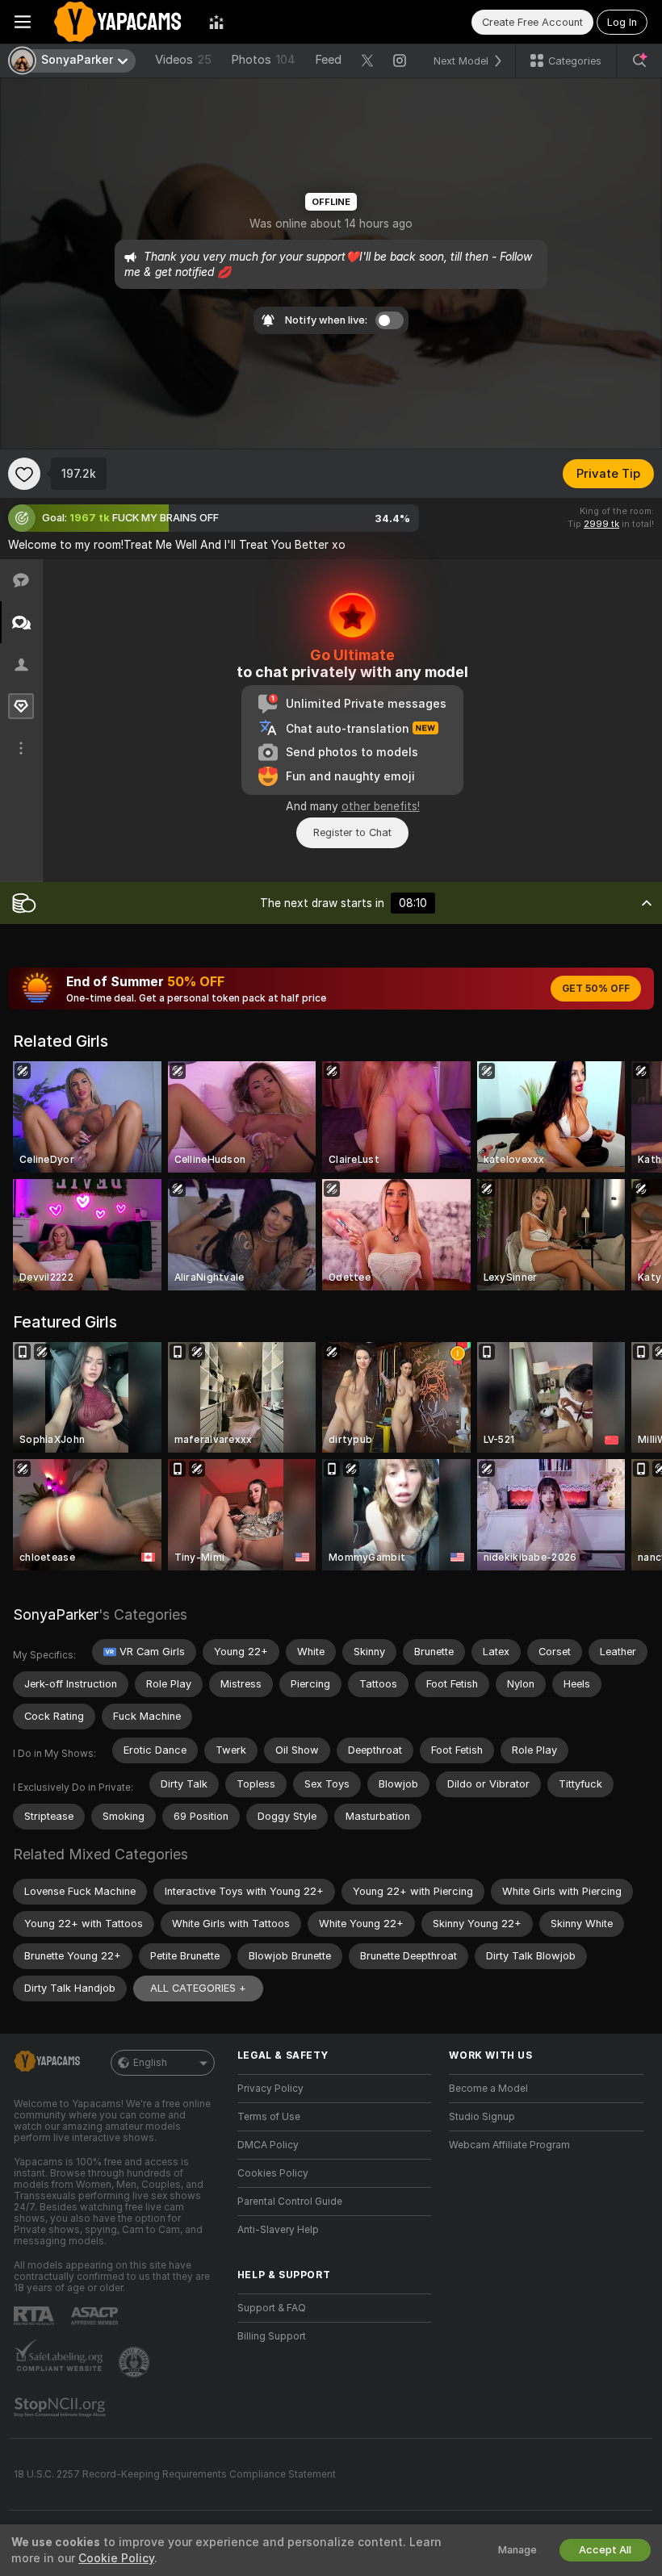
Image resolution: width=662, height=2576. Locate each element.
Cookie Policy (116, 2558)
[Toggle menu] (23, 22)
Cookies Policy (273, 2173)
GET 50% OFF (596, 989)
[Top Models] (216, 22)
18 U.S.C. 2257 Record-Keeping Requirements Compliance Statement (175, 2474)
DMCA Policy (268, 2145)
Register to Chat (352, 832)
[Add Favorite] (24, 474)
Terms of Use (269, 2117)
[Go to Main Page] (120, 22)
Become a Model (488, 2089)
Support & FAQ (272, 2308)
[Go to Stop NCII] (61, 2407)
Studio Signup (482, 2117)
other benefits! (381, 806)
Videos (183, 60)
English (150, 2063)
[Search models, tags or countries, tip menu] (639, 61)
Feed (328, 60)
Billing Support (272, 2336)
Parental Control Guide (290, 2202)
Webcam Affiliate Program (509, 2145)
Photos (263, 60)
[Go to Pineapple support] (136, 2362)
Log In (622, 22)
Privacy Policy (270, 2089)
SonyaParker (56, 1614)
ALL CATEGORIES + (198, 1988)
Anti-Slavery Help (278, 2230)
